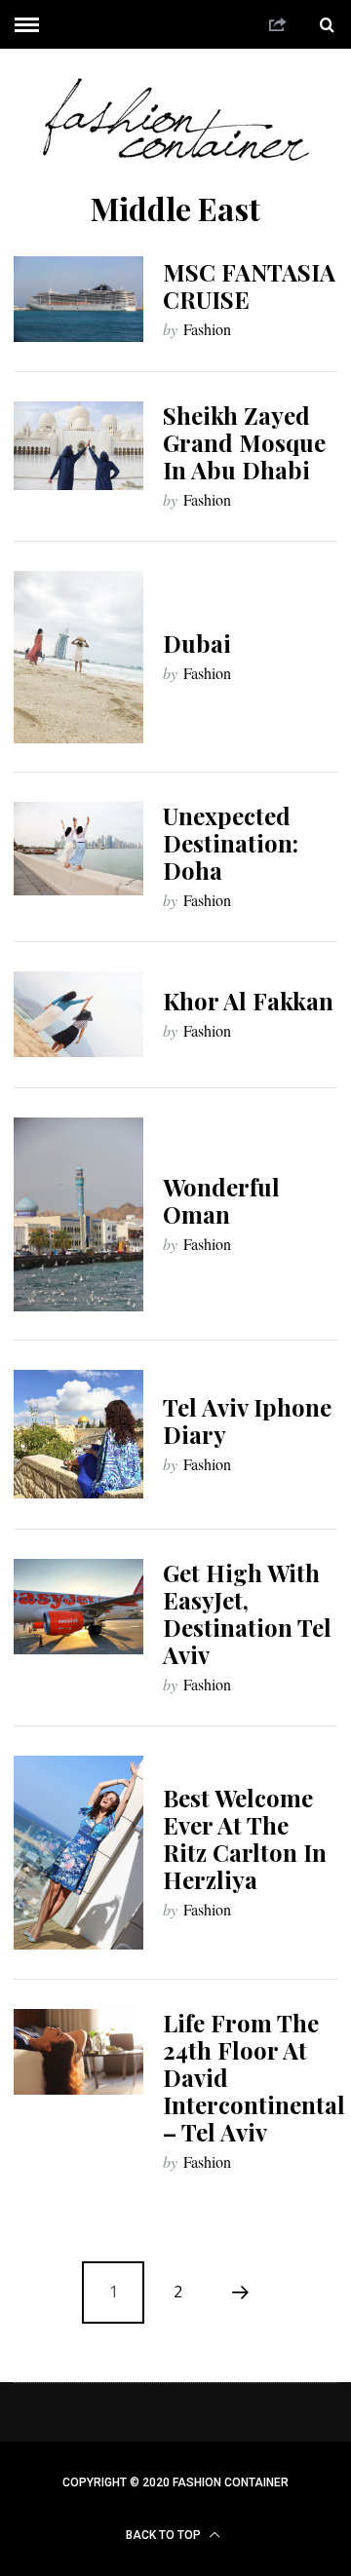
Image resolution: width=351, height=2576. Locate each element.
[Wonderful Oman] (78, 1214)
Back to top (165, 2535)
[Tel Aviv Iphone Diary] (78, 1434)
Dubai (197, 643)
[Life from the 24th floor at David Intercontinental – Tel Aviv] (78, 2052)
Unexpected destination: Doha (231, 843)
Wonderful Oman (221, 1200)
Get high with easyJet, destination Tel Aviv (247, 1613)
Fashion (207, 329)
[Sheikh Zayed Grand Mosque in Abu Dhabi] (78, 446)
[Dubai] (78, 657)
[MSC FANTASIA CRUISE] (78, 299)
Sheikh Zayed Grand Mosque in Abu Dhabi (244, 442)
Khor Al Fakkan (248, 1001)
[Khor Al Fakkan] (78, 1014)
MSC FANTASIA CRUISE (249, 285)
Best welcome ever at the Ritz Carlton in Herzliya (245, 1838)
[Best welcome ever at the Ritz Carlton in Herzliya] (78, 1853)
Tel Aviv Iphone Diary (247, 1421)
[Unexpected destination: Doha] (78, 849)
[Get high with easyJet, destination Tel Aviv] (78, 1607)
